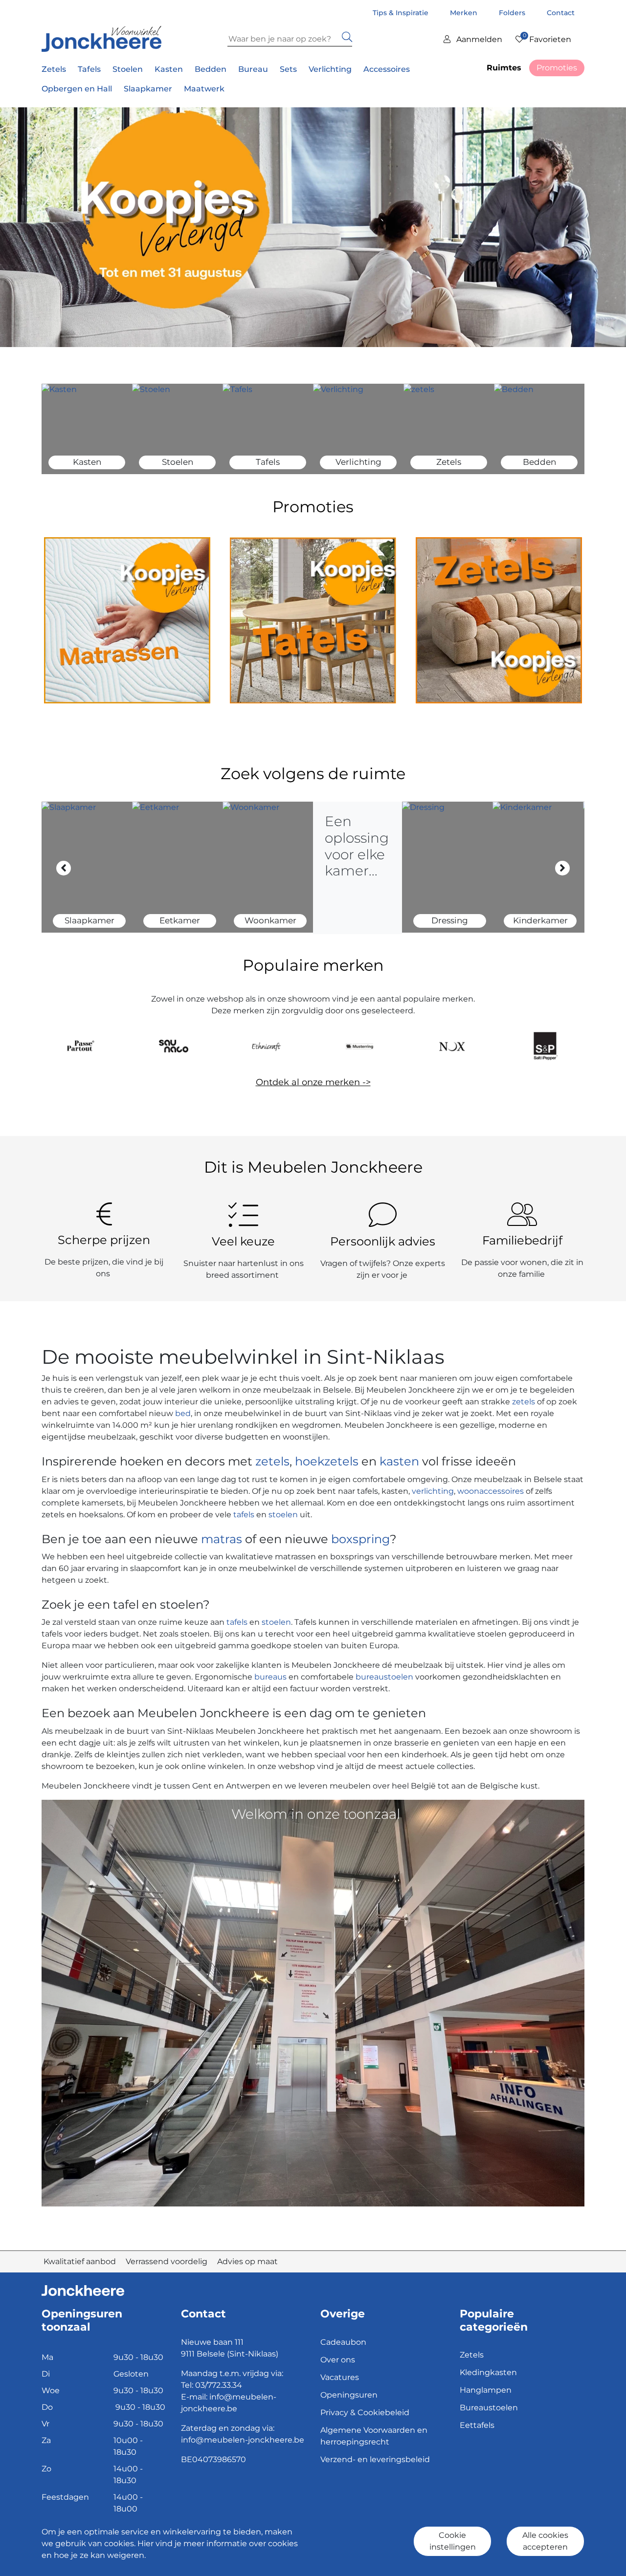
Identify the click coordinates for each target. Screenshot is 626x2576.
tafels (244, 1515)
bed (182, 1413)
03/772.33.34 (219, 2385)
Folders (513, 13)
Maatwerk (204, 89)
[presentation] (64, 868)
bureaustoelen (384, 1677)
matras (222, 1539)
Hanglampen (486, 2390)
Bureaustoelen (489, 2408)
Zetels (472, 2355)
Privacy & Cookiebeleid (365, 2412)
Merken (465, 13)
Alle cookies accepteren (545, 2541)
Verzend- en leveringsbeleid (375, 2459)
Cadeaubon (343, 2342)
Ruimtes (504, 68)
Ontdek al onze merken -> (313, 1082)
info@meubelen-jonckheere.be (243, 2440)
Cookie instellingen (453, 2541)
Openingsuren (349, 2395)
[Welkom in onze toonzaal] (313, 2002)
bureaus (270, 1677)
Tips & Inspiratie (402, 13)
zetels (525, 1402)
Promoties (557, 68)
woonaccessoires (491, 1491)
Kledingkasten (488, 2372)
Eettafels (477, 2425)
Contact (561, 13)
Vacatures (340, 2377)
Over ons (338, 2360)
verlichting (433, 1491)
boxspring (360, 1539)
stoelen (283, 1515)
